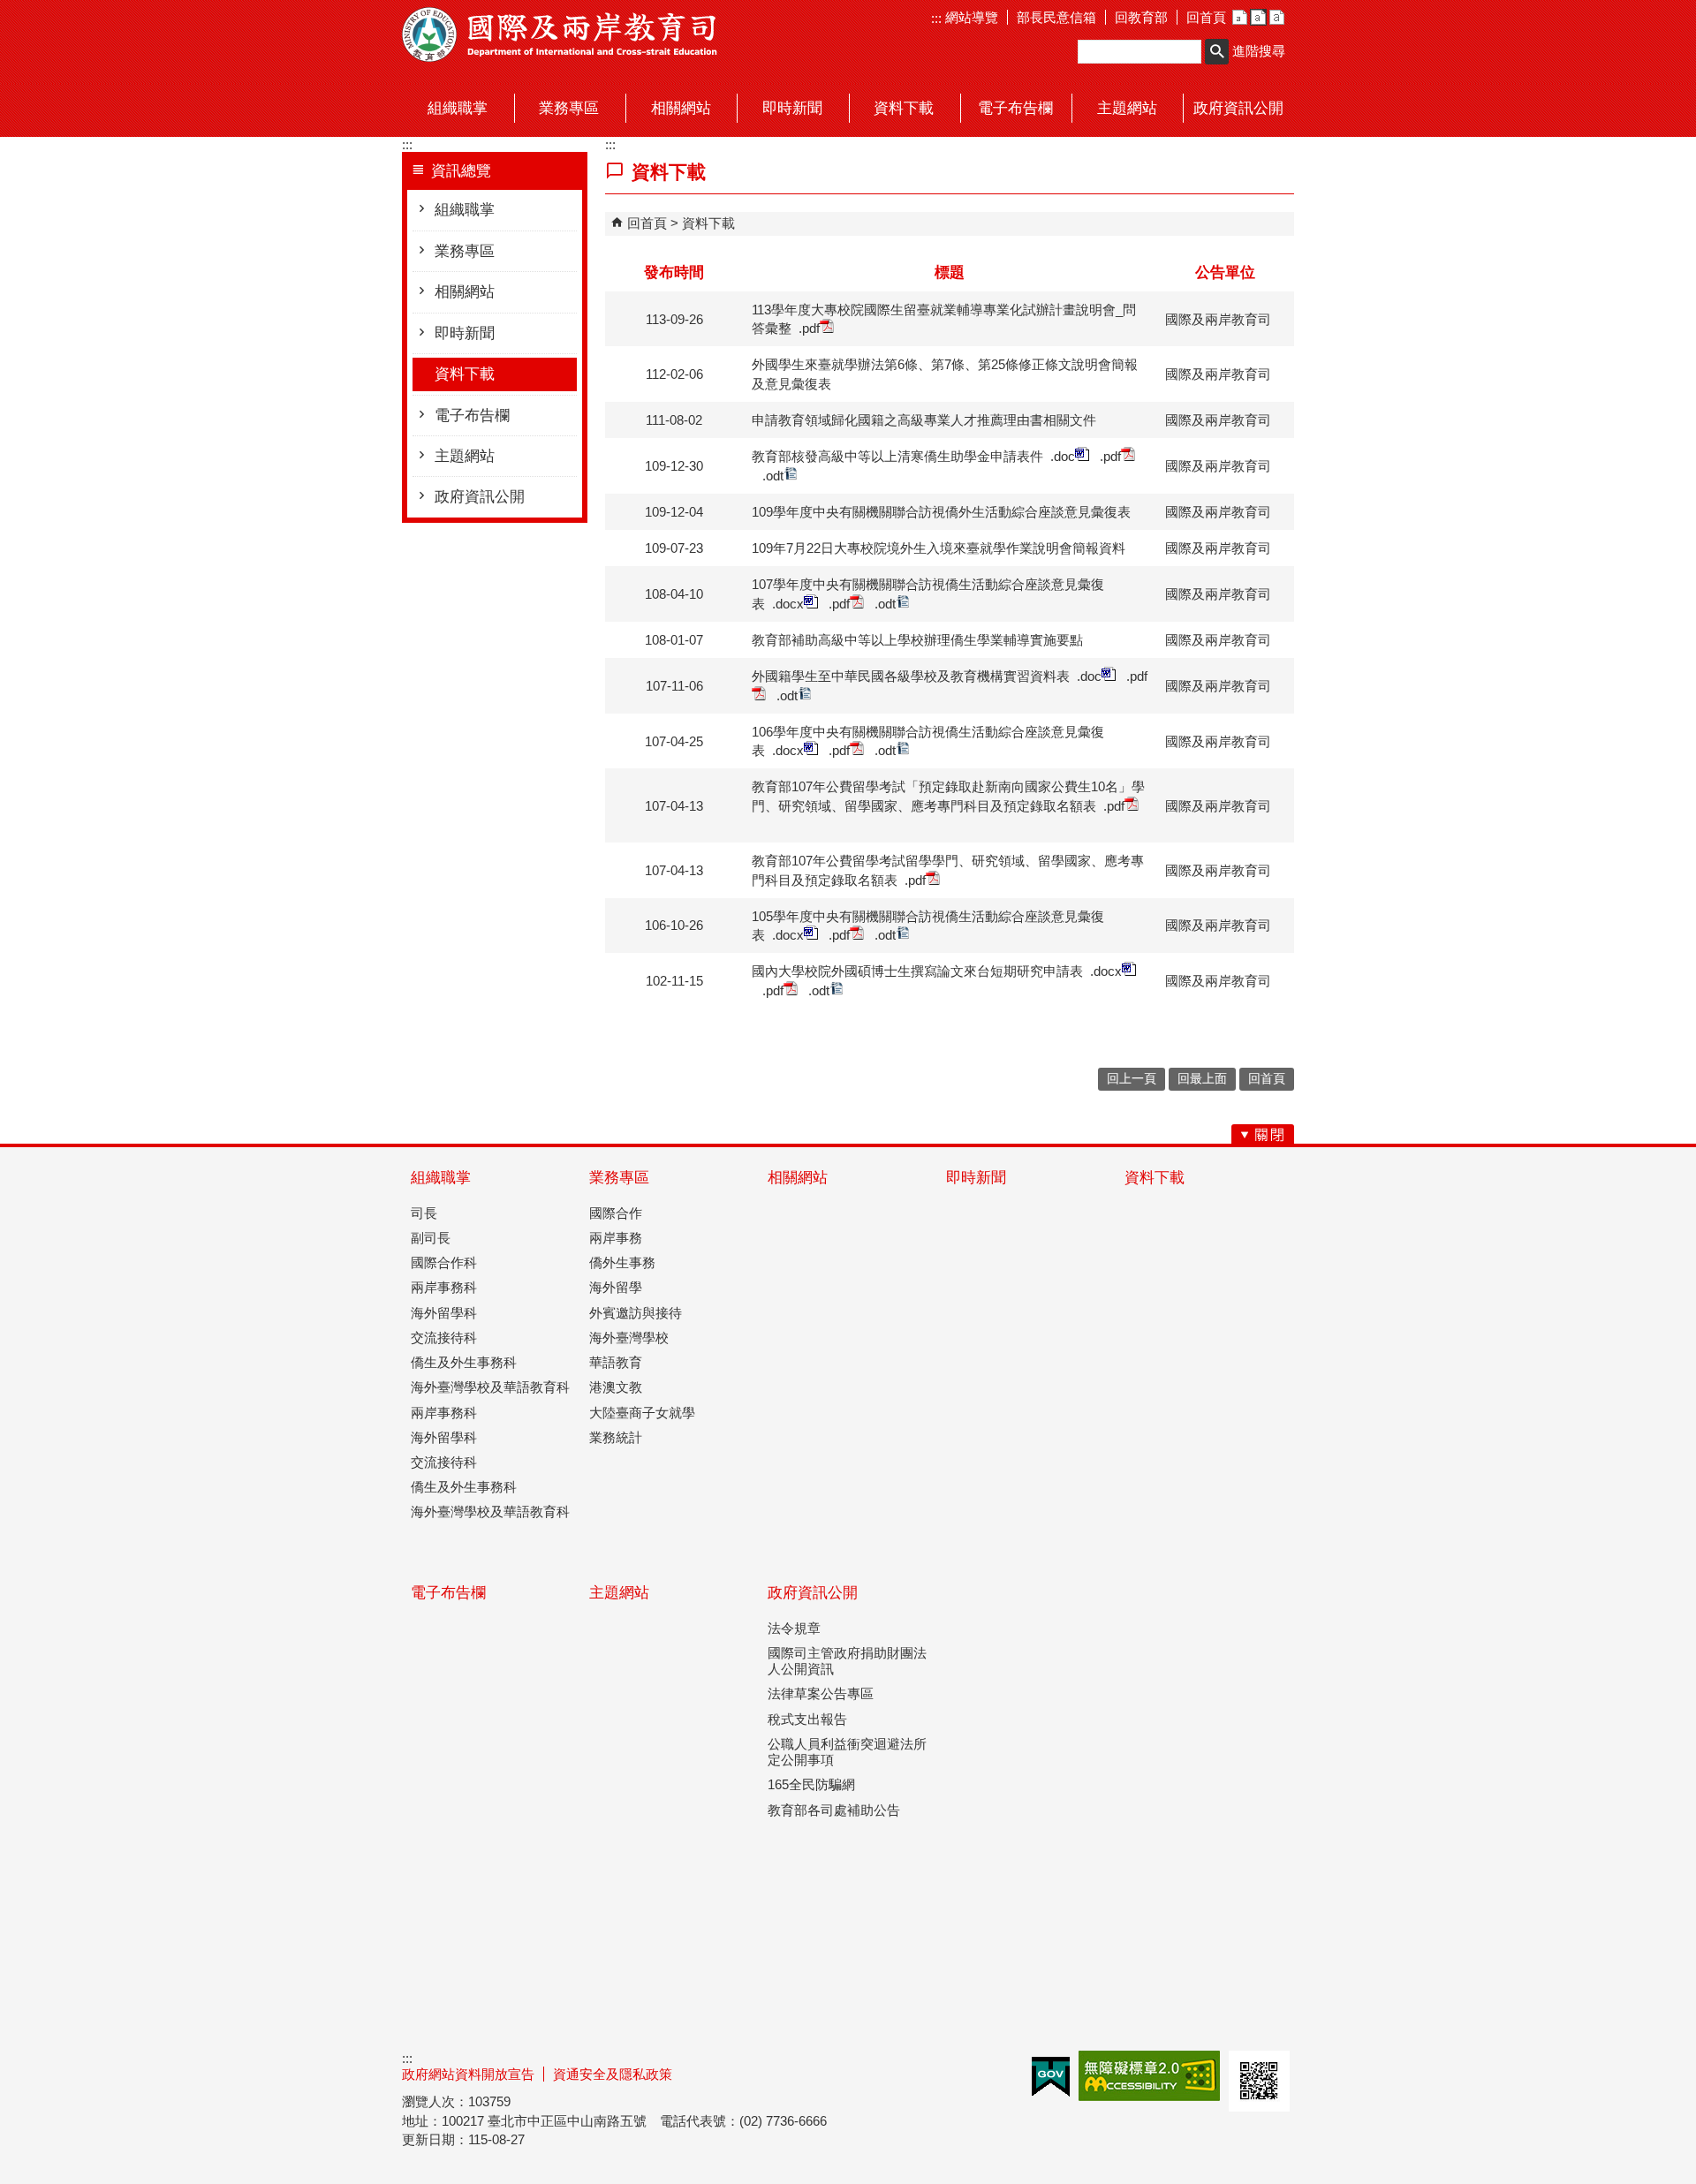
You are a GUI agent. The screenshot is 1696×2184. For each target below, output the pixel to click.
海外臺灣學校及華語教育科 (490, 1387)
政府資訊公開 (480, 497)
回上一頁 (1132, 1079)
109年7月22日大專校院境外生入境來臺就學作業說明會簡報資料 (939, 548)
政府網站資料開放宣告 (468, 2074)
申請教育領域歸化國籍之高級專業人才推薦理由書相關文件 (924, 420)
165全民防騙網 (811, 1784)
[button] (1217, 52)
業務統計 (616, 1437)
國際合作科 (444, 1262)
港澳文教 (616, 1387)
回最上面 (1202, 1079)
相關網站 (465, 292)
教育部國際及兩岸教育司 (561, 34)
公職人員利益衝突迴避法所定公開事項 (847, 1752)
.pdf (809, 328)
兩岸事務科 (444, 1287)
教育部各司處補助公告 (834, 1810)
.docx (788, 604)
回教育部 (1141, 17)
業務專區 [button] (569, 108)
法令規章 (794, 1628)
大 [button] (1277, 17)
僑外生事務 (622, 1262)
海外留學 (616, 1287)
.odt (773, 476)
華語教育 (616, 1362)
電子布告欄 (472, 416)
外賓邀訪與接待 (636, 1313)
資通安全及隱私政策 (613, 2074)
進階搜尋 (1259, 51)
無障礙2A (1149, 2076)
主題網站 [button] (1127, 108)
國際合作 (616, 1213)
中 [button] (1258, 17)
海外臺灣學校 (629, 1338)
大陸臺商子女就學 (642, 1413)
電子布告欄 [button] (1015, 108)
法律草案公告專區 (821, 1693)
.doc (1063, 456)
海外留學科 (444, 1313)
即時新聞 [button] (792, 108)
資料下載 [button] (904, 108)
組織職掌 (465, 210)
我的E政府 (1051, 2077)
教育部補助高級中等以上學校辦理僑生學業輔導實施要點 (917, 640)
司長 (424, 1213)
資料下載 (465, 374)
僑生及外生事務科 (464, 1362)
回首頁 (1206, 17)
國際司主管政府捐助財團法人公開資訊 (847, 1661)
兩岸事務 (616, 1238)
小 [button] (1240, 17)
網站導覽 (970, 17)
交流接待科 (444, 1338)
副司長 (431, 1238)
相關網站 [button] (681, 108)
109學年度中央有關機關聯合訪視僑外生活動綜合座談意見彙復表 (941, 512)
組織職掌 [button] (458, 108)
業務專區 (465, 251)
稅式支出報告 (807, 1719)
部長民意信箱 (1056, 17)
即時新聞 (465, 333)
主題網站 (465, 456)
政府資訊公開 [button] (1238, 108)
